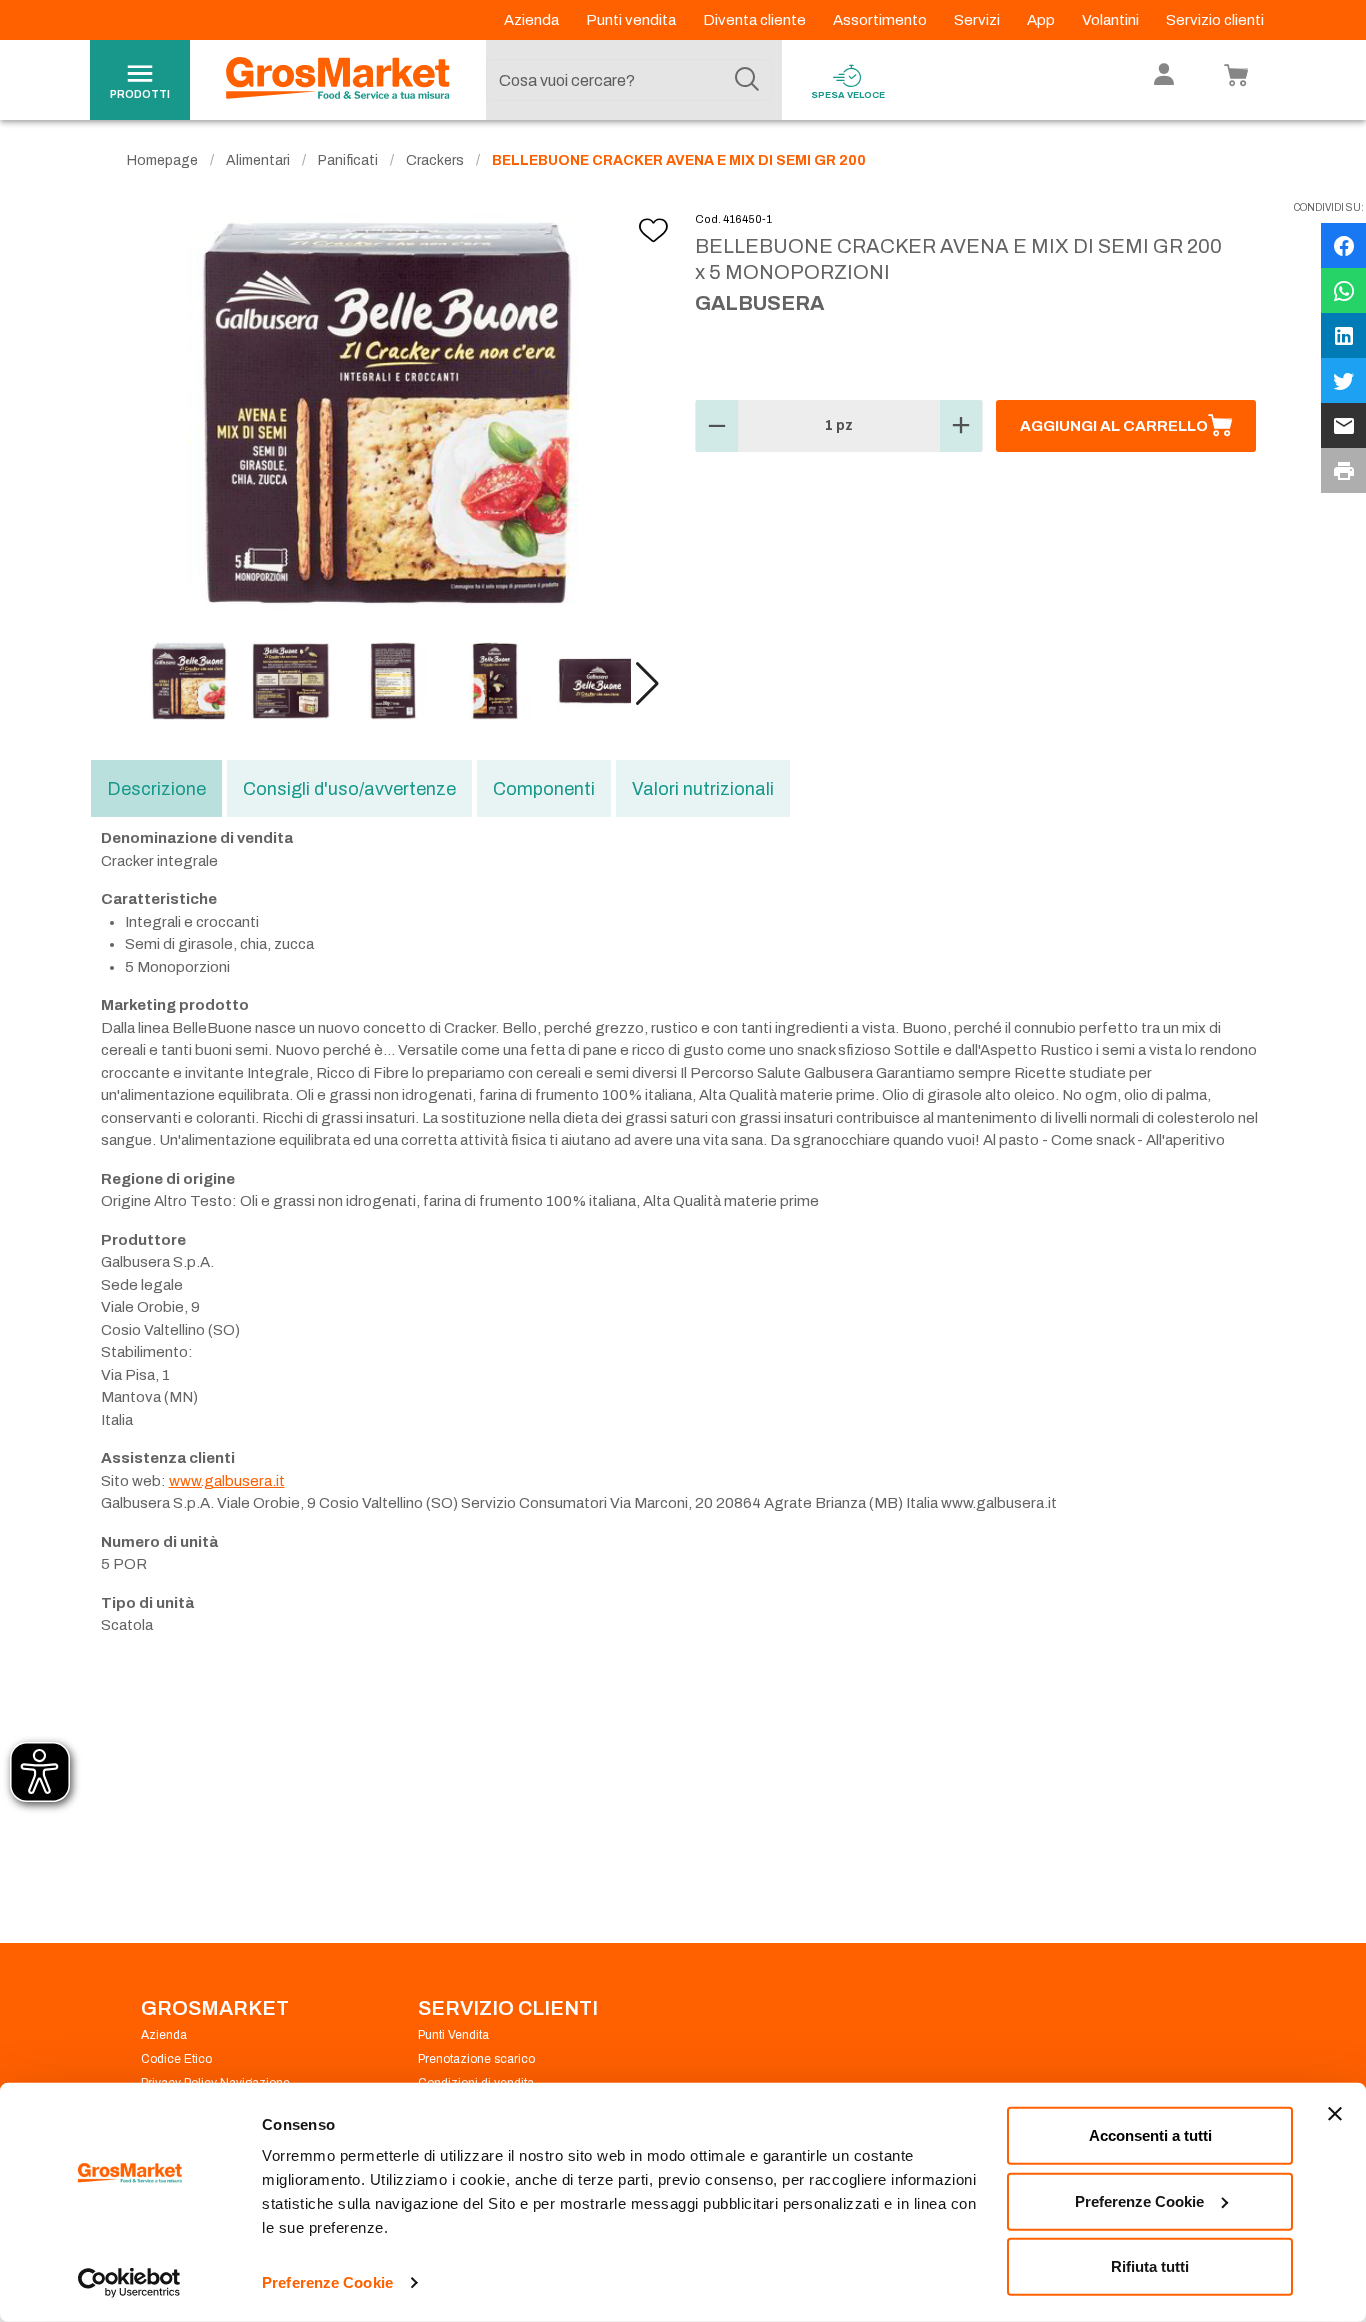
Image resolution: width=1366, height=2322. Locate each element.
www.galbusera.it (227, 1481)
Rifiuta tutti (1150, 2266)
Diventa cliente (756, 20)
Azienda (533, 20)
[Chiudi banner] (1335, 2114)
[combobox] (629, 80)
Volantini (1112, 20)
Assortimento (881, 20)
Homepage (162, 160)
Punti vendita (632, 20)
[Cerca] (747, 80)
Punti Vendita (453, 2035)
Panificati (348, 160)
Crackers (435, 160)
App (1042, 20)
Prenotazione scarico (476, 2059)
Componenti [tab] (544, 789)
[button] (647, 684)
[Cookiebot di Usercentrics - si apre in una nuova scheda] (129, 2283)
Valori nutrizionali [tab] (703, 789)
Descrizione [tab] (156, 789)
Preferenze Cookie (327, 2282)
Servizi (978, 20)
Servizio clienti (1215, 20)
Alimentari (258, 160)
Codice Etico (176, 2059)
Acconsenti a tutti (1150, 2135)
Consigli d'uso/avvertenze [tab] (349, 789)
